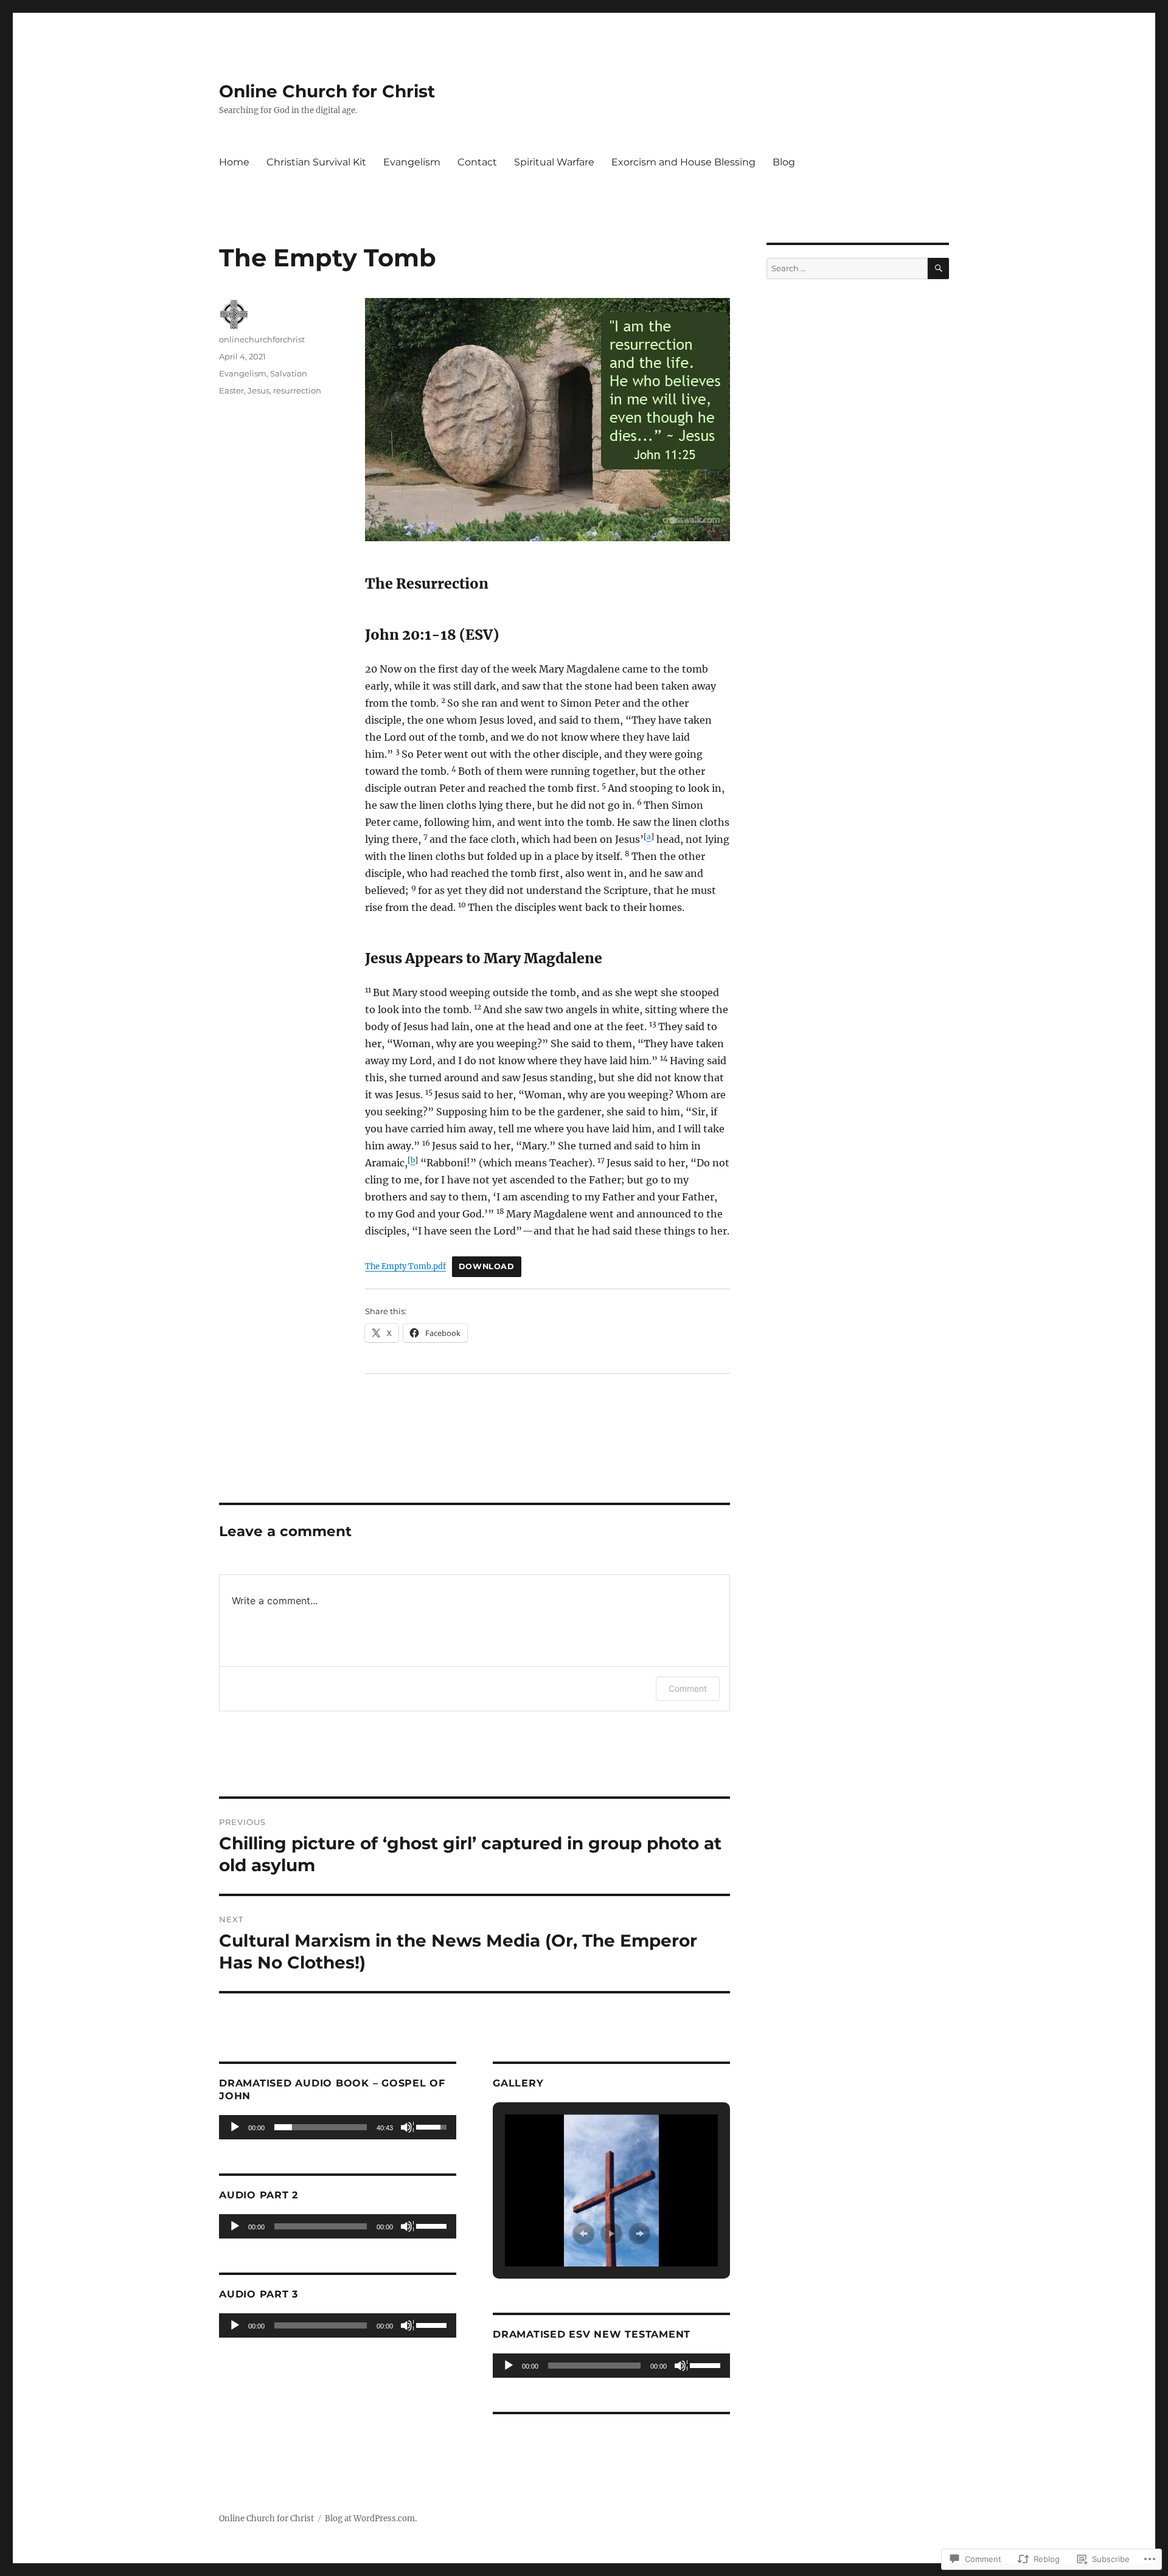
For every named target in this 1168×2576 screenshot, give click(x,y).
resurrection (297, 390)
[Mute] (407, 2128)
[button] (583, 2234)
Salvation (289, 373)
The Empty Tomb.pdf (405, 1266)
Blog (784, 162)
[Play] (235, 2128)
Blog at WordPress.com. (371, 2519)
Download (487, 1266)
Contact (477, 162)
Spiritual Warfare (554, 162)
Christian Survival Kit (316, 162)
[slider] (321, 2127)
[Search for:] (847, 268)
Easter (231, 390)
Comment (688, 1688)
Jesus (259, 390)
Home (234, 162)
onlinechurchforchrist (262, 339)
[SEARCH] (938, 268)
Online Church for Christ (327, 91)
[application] (338, 2127)
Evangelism (412, 162)
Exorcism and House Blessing (683, 162)
